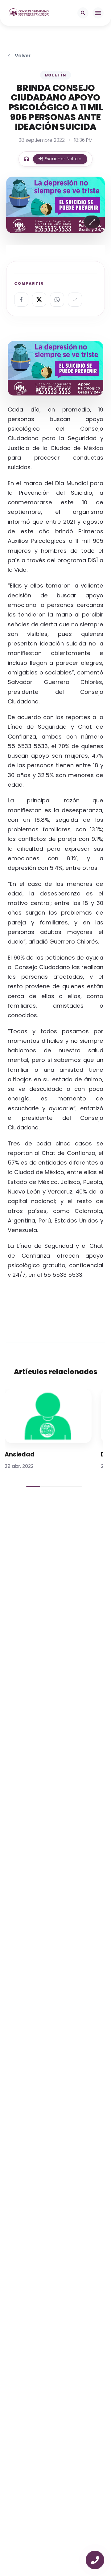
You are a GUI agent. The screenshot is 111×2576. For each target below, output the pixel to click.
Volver (23, 56)
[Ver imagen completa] (92, 222)
